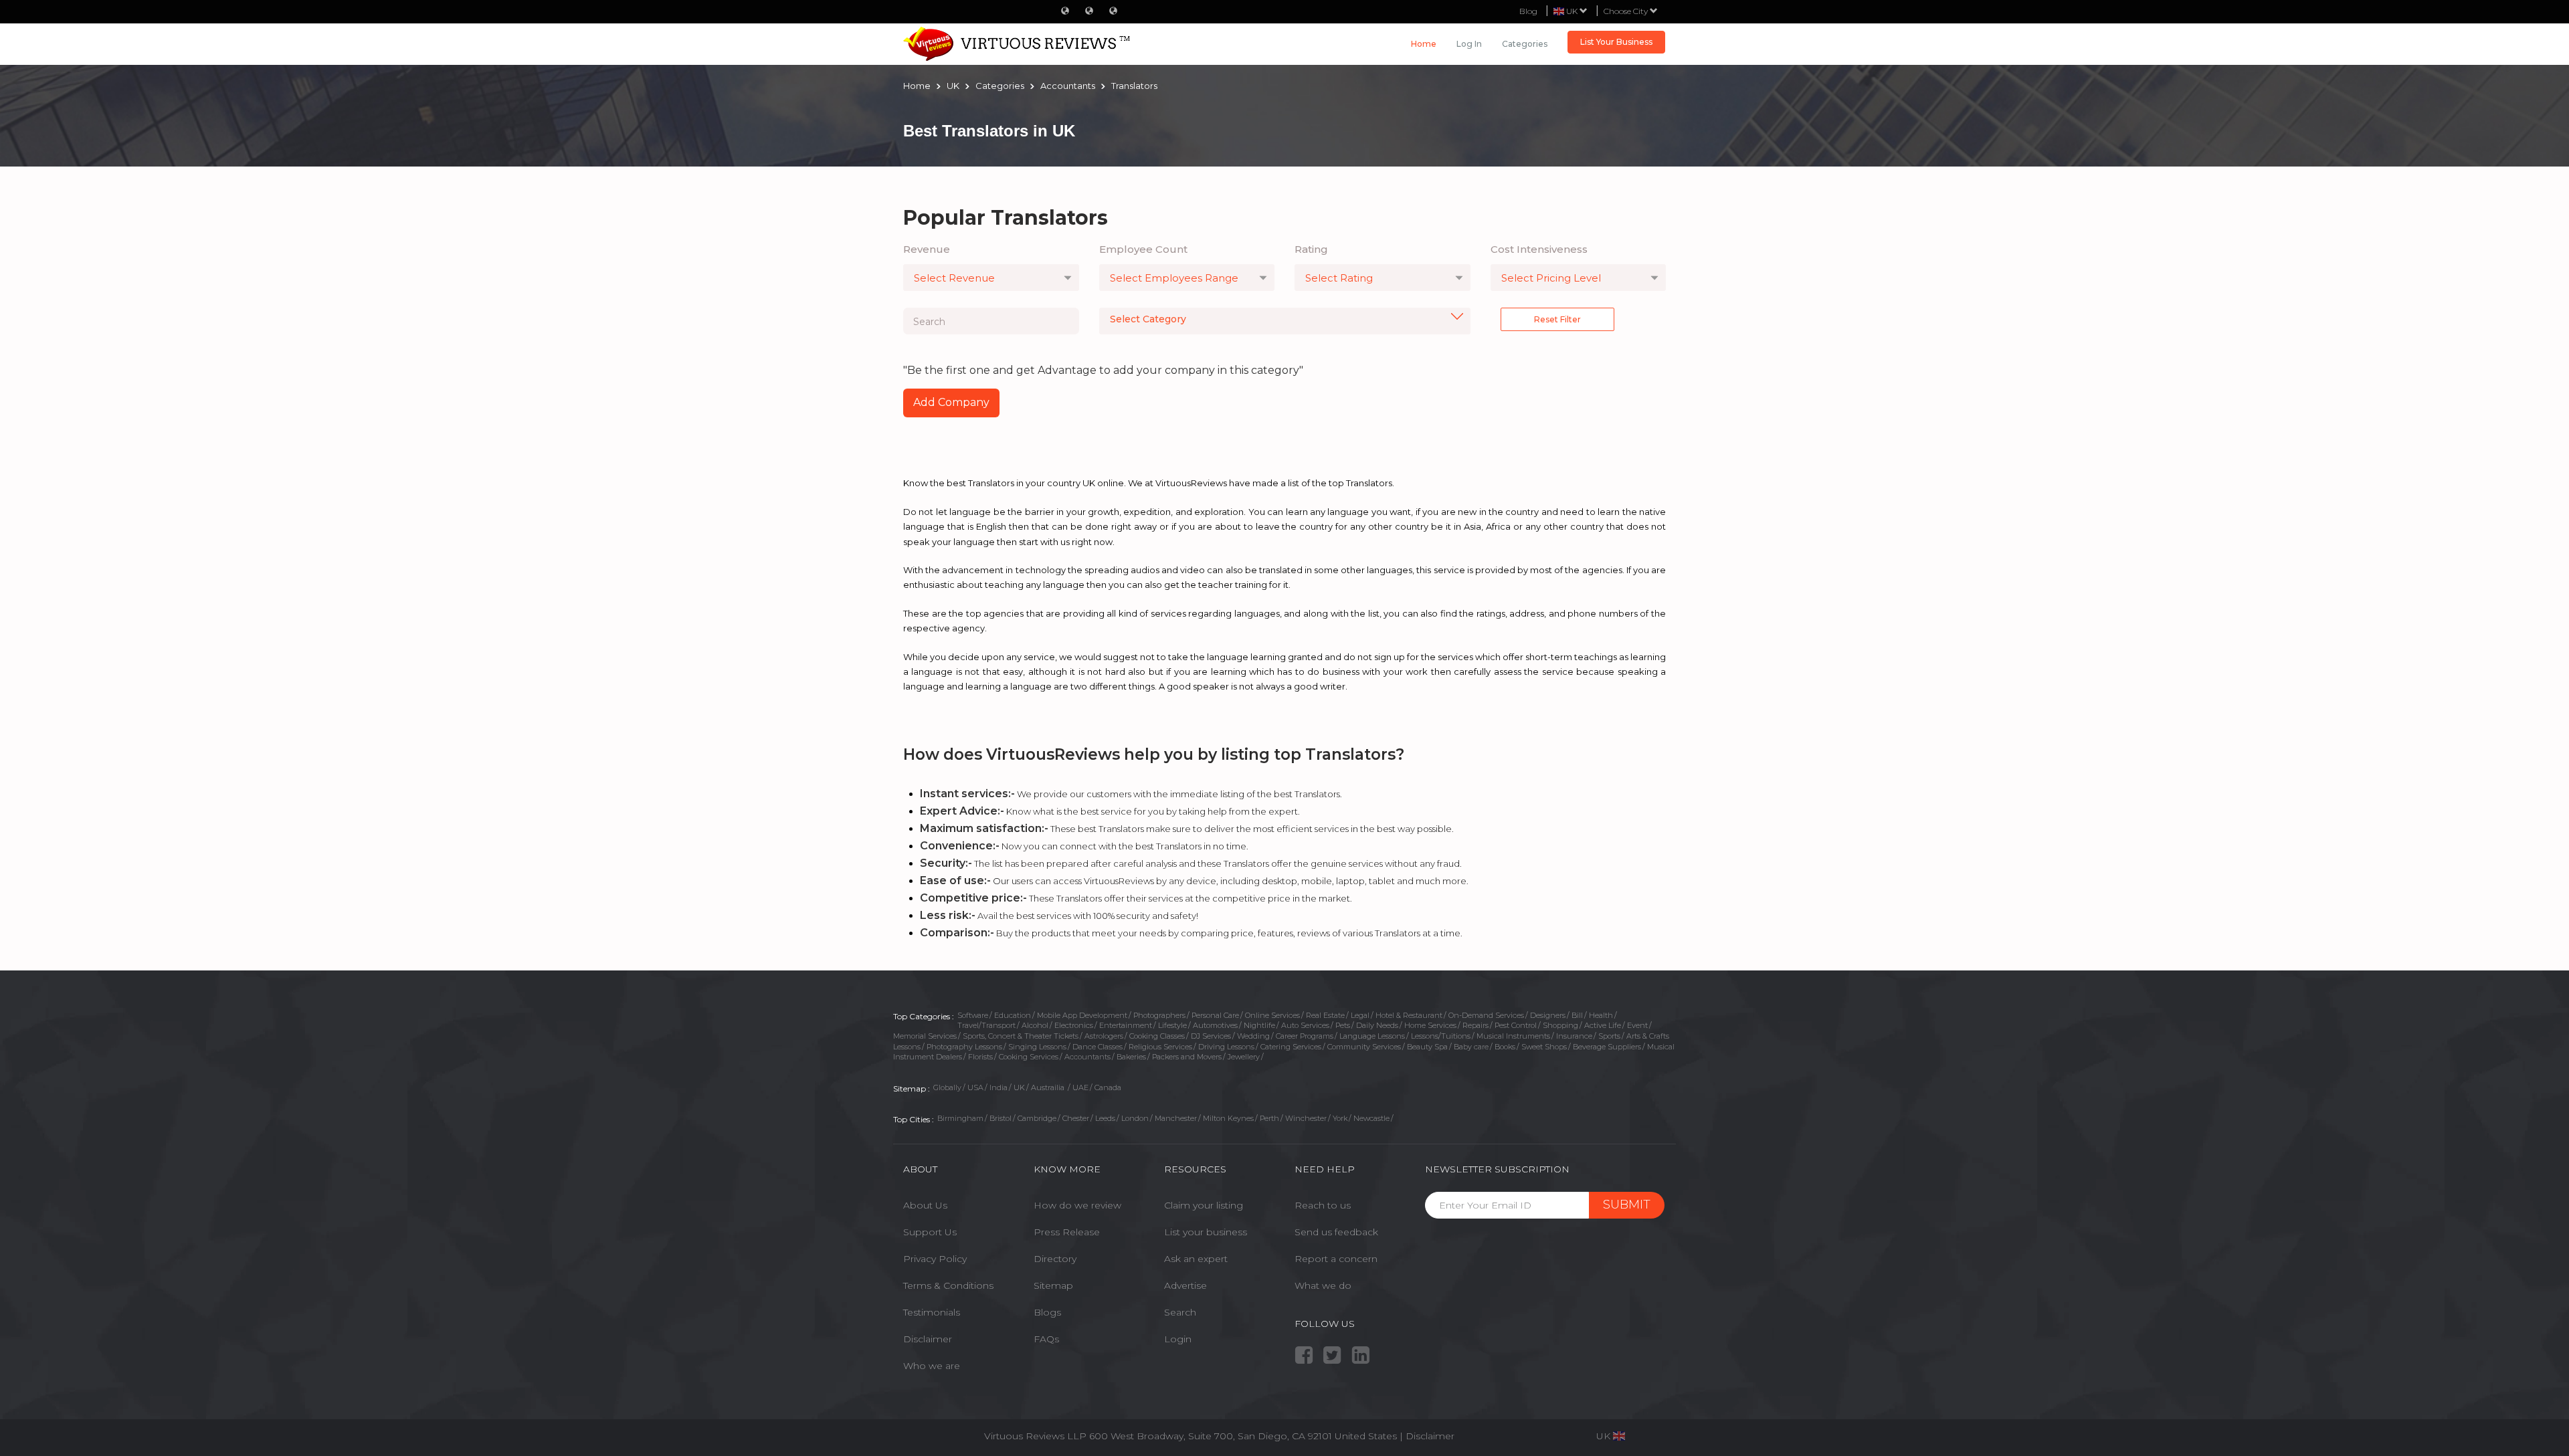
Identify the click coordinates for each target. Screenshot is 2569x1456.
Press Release (1067, 1232)
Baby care (1471, 1047)
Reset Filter (1557, 319)
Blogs (1047, 1312)
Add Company (951, 402)
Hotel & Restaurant (1409, 1015)
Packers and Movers (1187, 1057)
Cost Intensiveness (1539, 249)
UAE (1080, 1087)
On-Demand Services (1486, 1015)
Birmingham (960, 1118)
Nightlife (1259, 1025)
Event (1637, 1025)
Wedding (1253, 1036)
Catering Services (1291, 1047)
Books (1505, 1047)
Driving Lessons (1226, 1047)
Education (1013, 1015)
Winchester (1306, 1118)
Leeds (1105, 1118)
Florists (980, 1057)
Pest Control (1516, 1025)
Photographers (1159, 1015)
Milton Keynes (1228, 1118)
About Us (925, 1205)
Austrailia (1049, 1087)
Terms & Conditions (948, 1285)
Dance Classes (1098, 1047)
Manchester (1176, 1118)
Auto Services (1305, 1025)
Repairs (1476, 1025)
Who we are (932, 1366)
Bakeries (1131, 1057)
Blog (1528, 11)
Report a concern (1336, 1259)
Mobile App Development (1082, 1015)
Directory (1055, 1259)
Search (1180, 1312)
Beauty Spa (1427, 1047)
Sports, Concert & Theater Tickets (1021, 1036)
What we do (1323, 1285)
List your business (1206, 1232)
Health (1601, 1015)
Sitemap (1053, 1285)
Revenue (927, 249)
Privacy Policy (935, 1259)
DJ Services (1211, 1036)
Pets (1343, 1025)
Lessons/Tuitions (1441, 1036)
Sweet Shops (1544, 1047)
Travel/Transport (986, 1025)
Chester (1076, 1118)
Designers (1548, 1015)
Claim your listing (1204, 1205)
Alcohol (1035, 1025)
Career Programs (1305, 1036)
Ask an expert (1196, 1259)
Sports (1609, 1036)
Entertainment (1126, 1025)
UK (1019, 1087)
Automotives (1215, 1025)
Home (1424, 44)
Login (1178, 1339)
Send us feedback (1336, 1232)
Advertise (1185, 1285)
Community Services (1364, 1047)
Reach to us (1323, 1205)
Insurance (1574, 1036)
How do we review (1077, 1205)
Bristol (1001, 1118)
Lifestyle (1172, 1025)
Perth (1269, 1118)
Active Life (1603, 1025)
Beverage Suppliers (1607, 1047)
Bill (1577, 1015)
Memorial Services (925, 1036)
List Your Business (1616, 42)
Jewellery (1244, 1057)
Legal (1360, 1015)
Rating (1311, 249)
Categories (1525, 44)
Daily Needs (1377, 1025)
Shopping (1560, 1025)
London (1135, 1118)
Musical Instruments (1513, 1036)
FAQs (1046, 1339)
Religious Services (1160, 1047)
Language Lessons (1372, 1036)
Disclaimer (928, 1339)
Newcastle (1371, 1118)
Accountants (1087, 1057)
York (1340, 1118)
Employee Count (1143, 249)
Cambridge (1037, 1118)
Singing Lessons (1037, 1047)
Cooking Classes (1157, 1036)
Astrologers (1104, 1036)
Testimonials (932, 1312)
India (998, 1087)
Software (973, 1015)
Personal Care (1215, 1015)
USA (975, 1087)
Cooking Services (1029, 1057)
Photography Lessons (964, 1047)
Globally (947, 1087)
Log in (1469, 44)
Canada (1108, 1087)
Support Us (930, 1232)
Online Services (1272, 1015)
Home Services (1430, 1025)
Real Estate (1325, 1015)
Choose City (1627, 11)
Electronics (1074, 1025)
